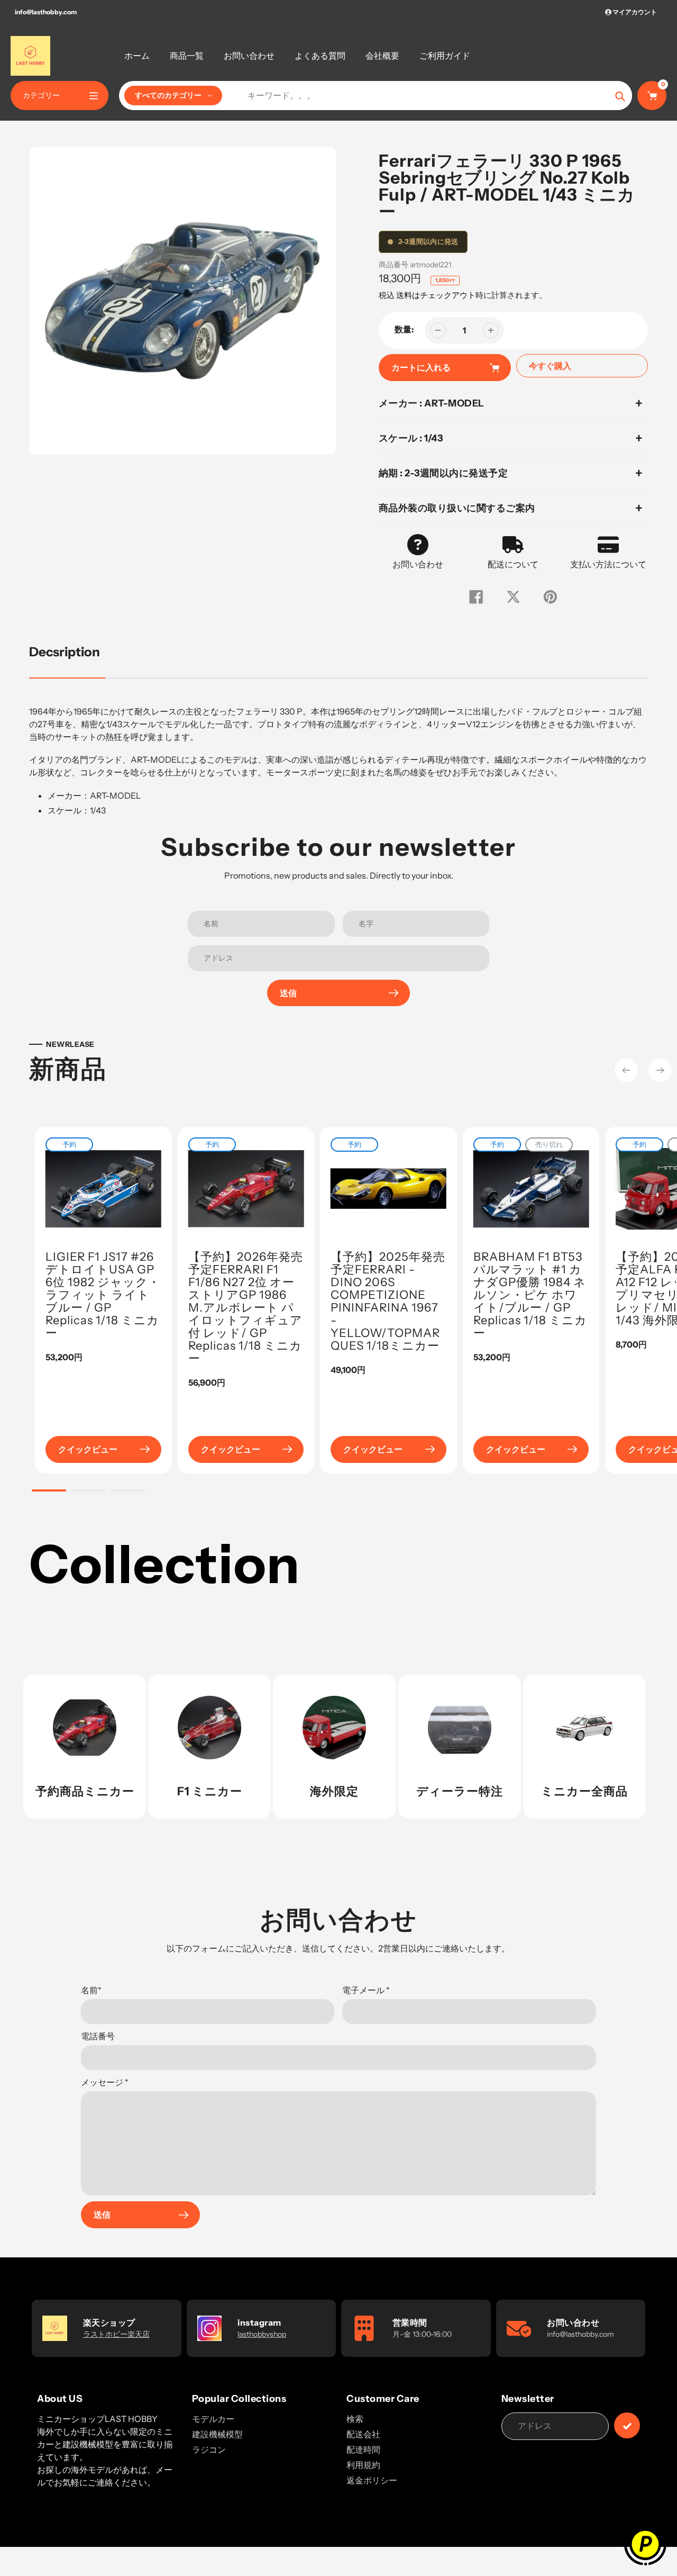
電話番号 (98, 2036)
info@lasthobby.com (46, 12)
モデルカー (213, 2419)
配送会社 (363, 2434)
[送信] (627, 2425)
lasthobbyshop (262, 2334)
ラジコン (209, 2450)
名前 (91, 1990)
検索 (355, 2419)
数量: (404, 329)
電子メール (366, 1990)
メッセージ (105, 2082)
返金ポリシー (372, 2480)
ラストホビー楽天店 (116, 2334)
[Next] (660, 1070)
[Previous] (626, 1070)
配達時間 (363, 2450)
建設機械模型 (217, 2434)
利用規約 (363, 2465)
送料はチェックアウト (436, 295)
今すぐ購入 (550, 366)
